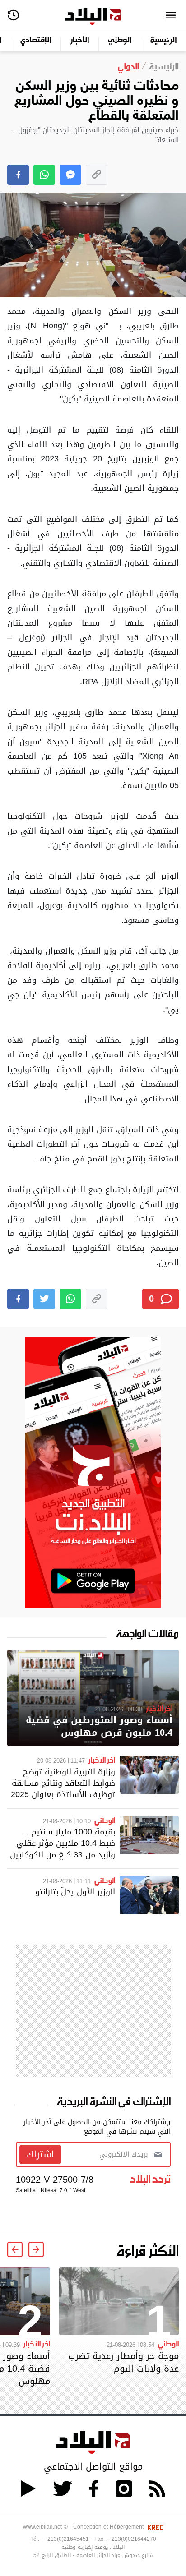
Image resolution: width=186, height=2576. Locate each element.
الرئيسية (164, 41)
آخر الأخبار (159, 1708)
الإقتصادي (36, 41)
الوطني (120, 41)
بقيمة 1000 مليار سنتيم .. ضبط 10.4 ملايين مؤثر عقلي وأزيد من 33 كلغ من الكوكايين (63, 1843)
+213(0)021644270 (132, 2539)
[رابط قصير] (97, 175)
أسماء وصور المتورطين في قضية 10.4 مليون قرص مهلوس (99, 1726)
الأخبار (80, 41)
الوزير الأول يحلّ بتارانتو (75, 1892)
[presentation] (36, 2249)
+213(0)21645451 (67, 2539)
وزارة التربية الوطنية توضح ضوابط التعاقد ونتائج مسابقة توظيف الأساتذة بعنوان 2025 (63, 1783)
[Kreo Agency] (154, 2527)
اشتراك (40, 2154)
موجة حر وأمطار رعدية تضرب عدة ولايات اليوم (123, 2362)
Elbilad (93, 16)
